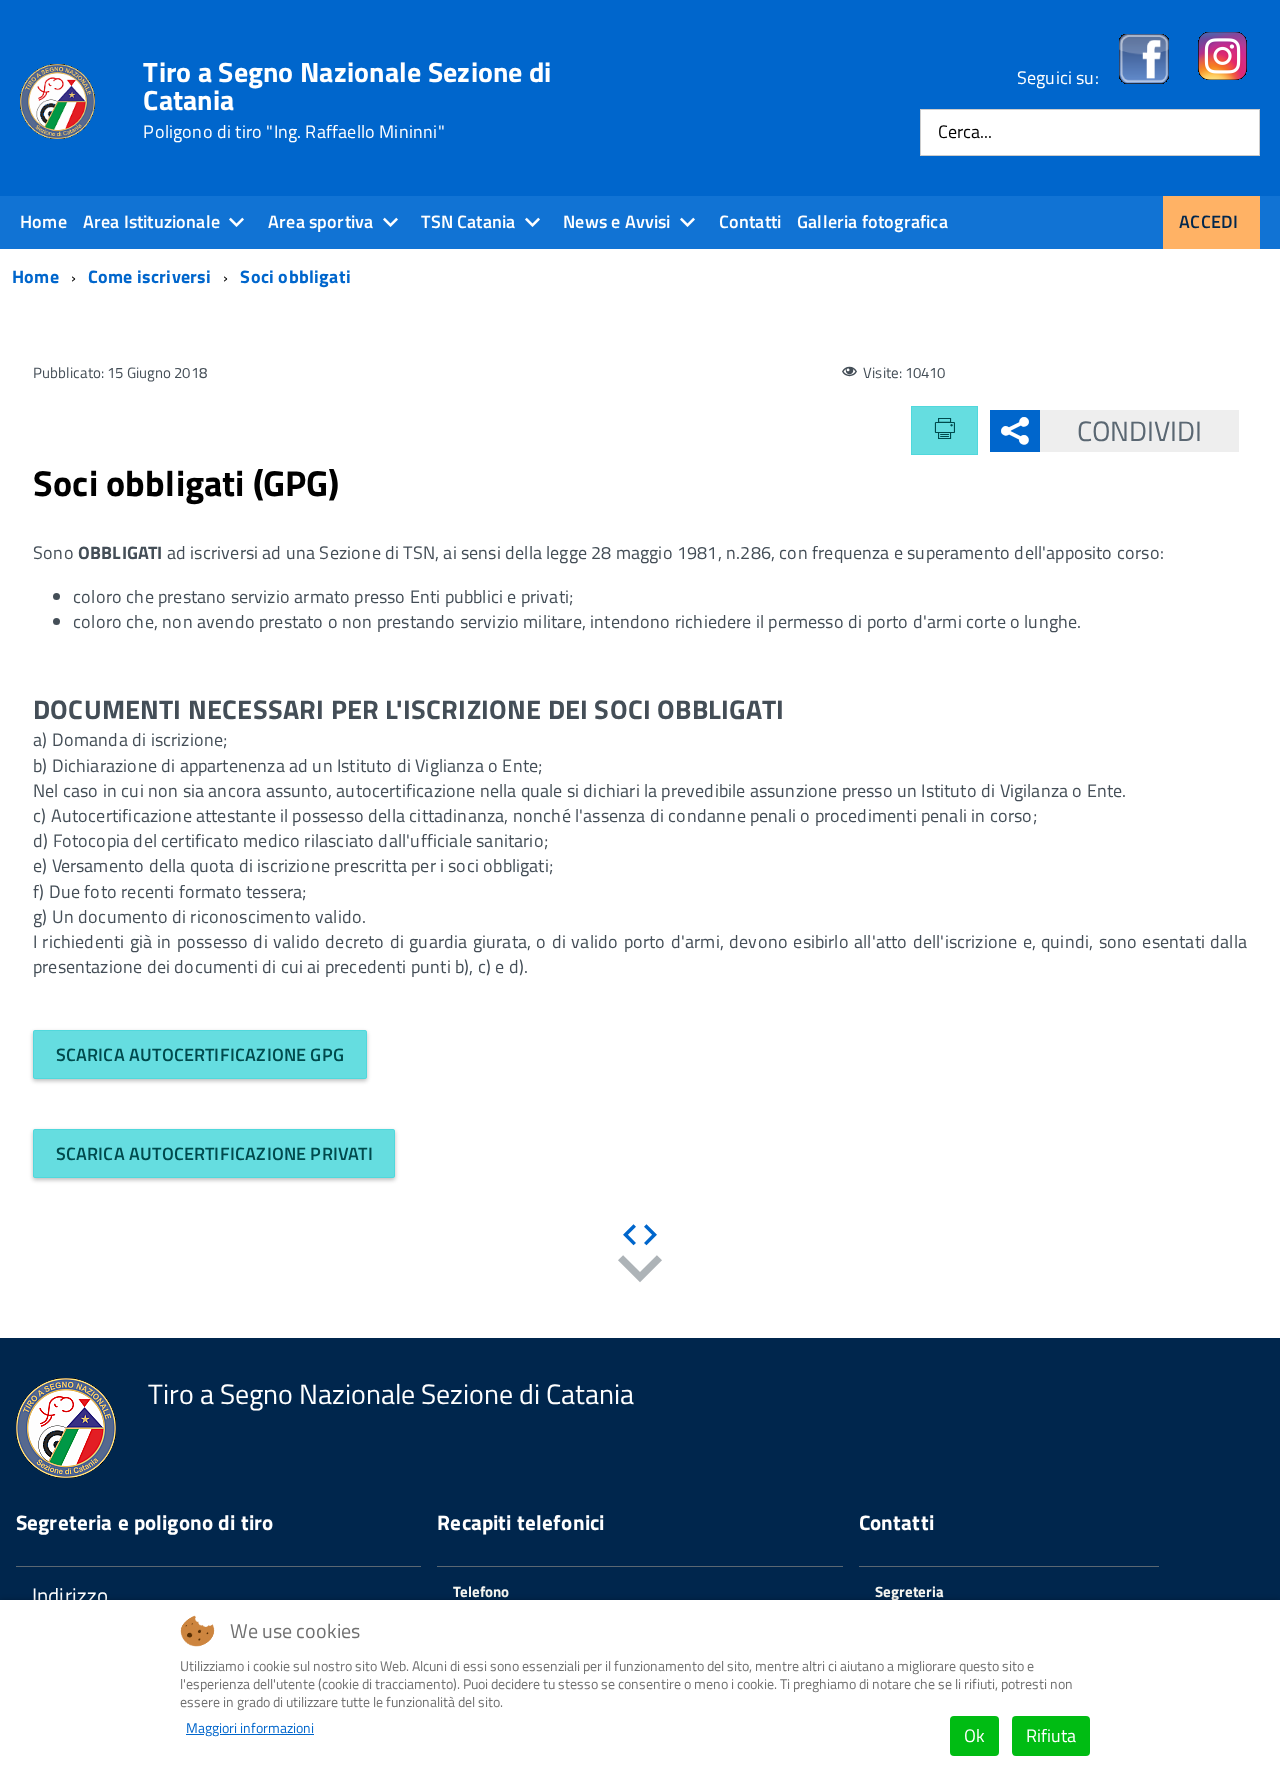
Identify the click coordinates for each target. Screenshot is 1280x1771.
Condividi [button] (1140, 430)
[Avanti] (650, 1235)
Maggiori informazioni (250, 1728)
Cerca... (965, 132)
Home (43, 221)
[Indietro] (629, 1235)
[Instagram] (1222, 77)
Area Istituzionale (151, 221)
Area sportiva (320, 221)
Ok (974, 1735)
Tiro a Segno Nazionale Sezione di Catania (347, 100)
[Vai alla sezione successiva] (640, 1272)
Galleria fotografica (872, 221)
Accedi (1208, 221)
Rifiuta (1051, 1735)
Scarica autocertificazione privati (214, 1153)
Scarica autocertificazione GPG (200, 1054)
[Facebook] (1144, 77)
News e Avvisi (616, 221)
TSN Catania (468, 221)
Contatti (750, 221)
